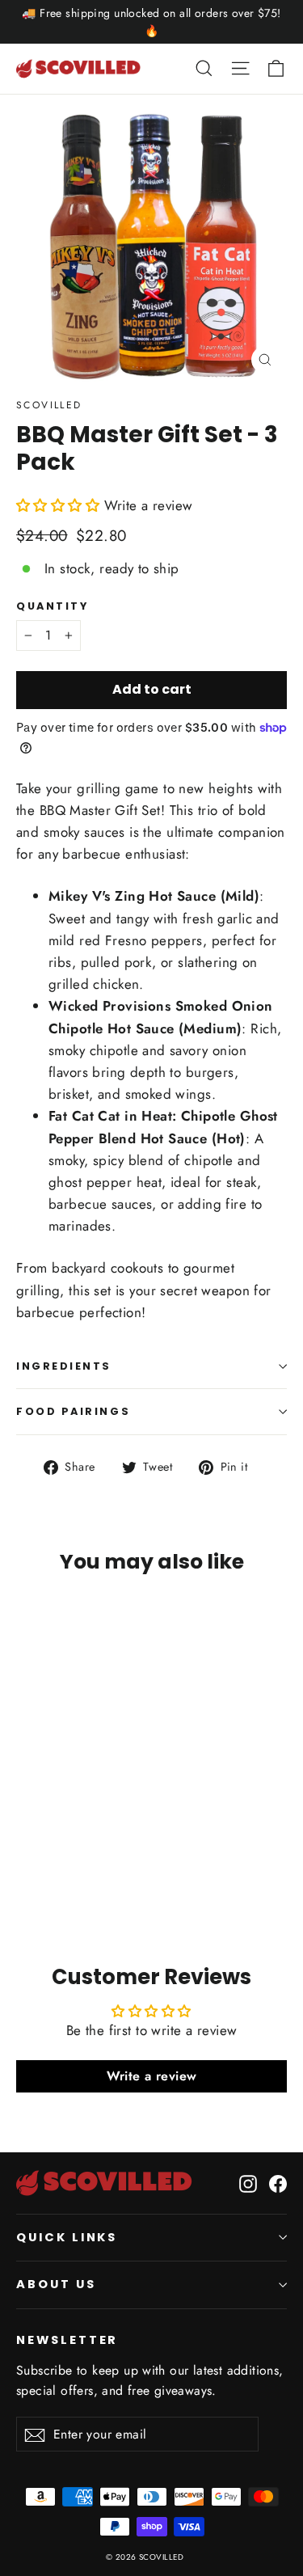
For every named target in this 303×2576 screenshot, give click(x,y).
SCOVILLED (49, 405)
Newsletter (67, 2340)
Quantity (52, 606)
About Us (56, 2284)
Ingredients (64, 1366)
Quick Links (67, 2237)
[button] (60, 505)
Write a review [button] (152, 2076)
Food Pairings (73, 1411)
